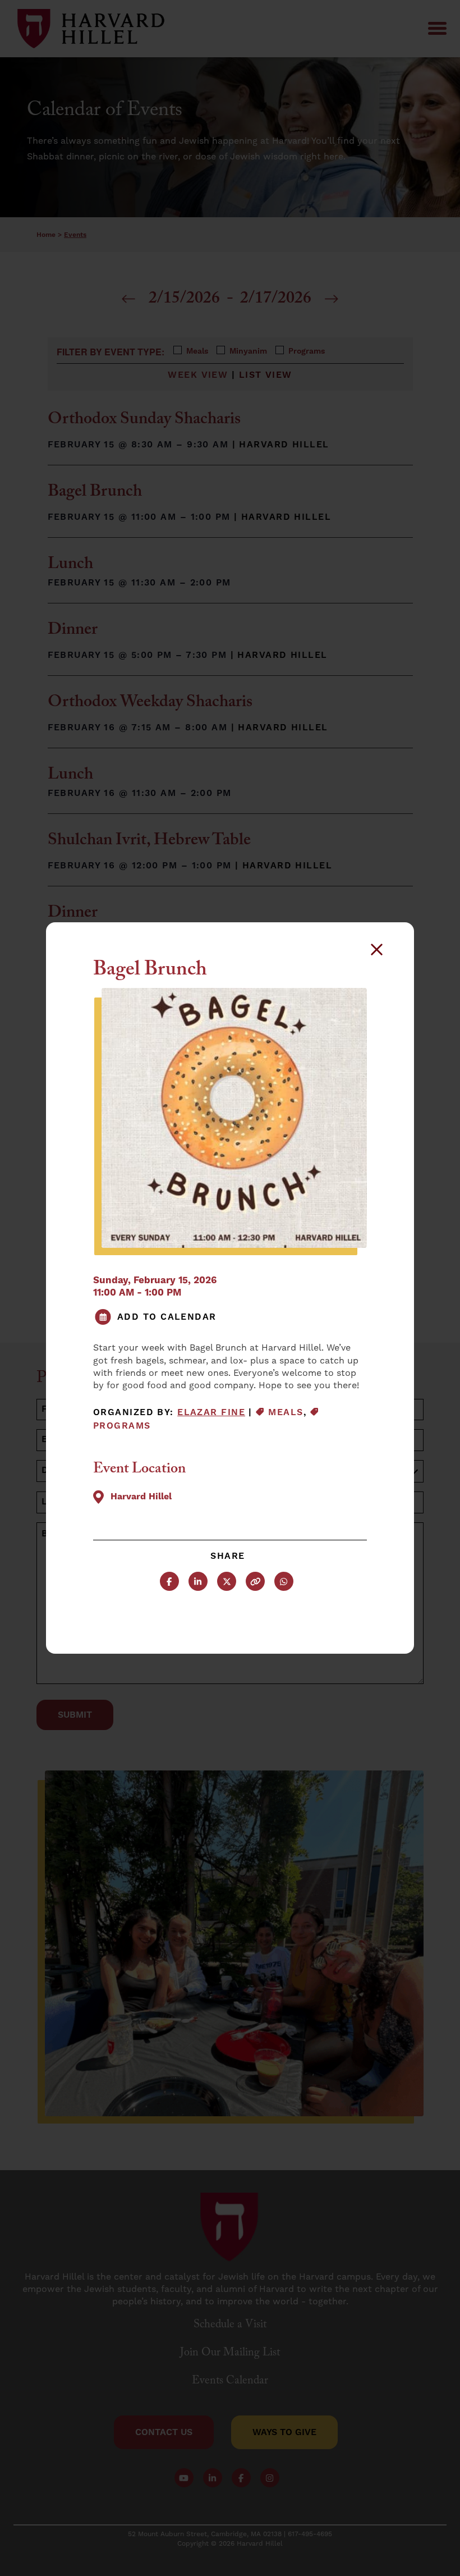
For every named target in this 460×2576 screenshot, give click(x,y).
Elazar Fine (211, 1412)
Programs (122, 1426)
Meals (286, 1412)
